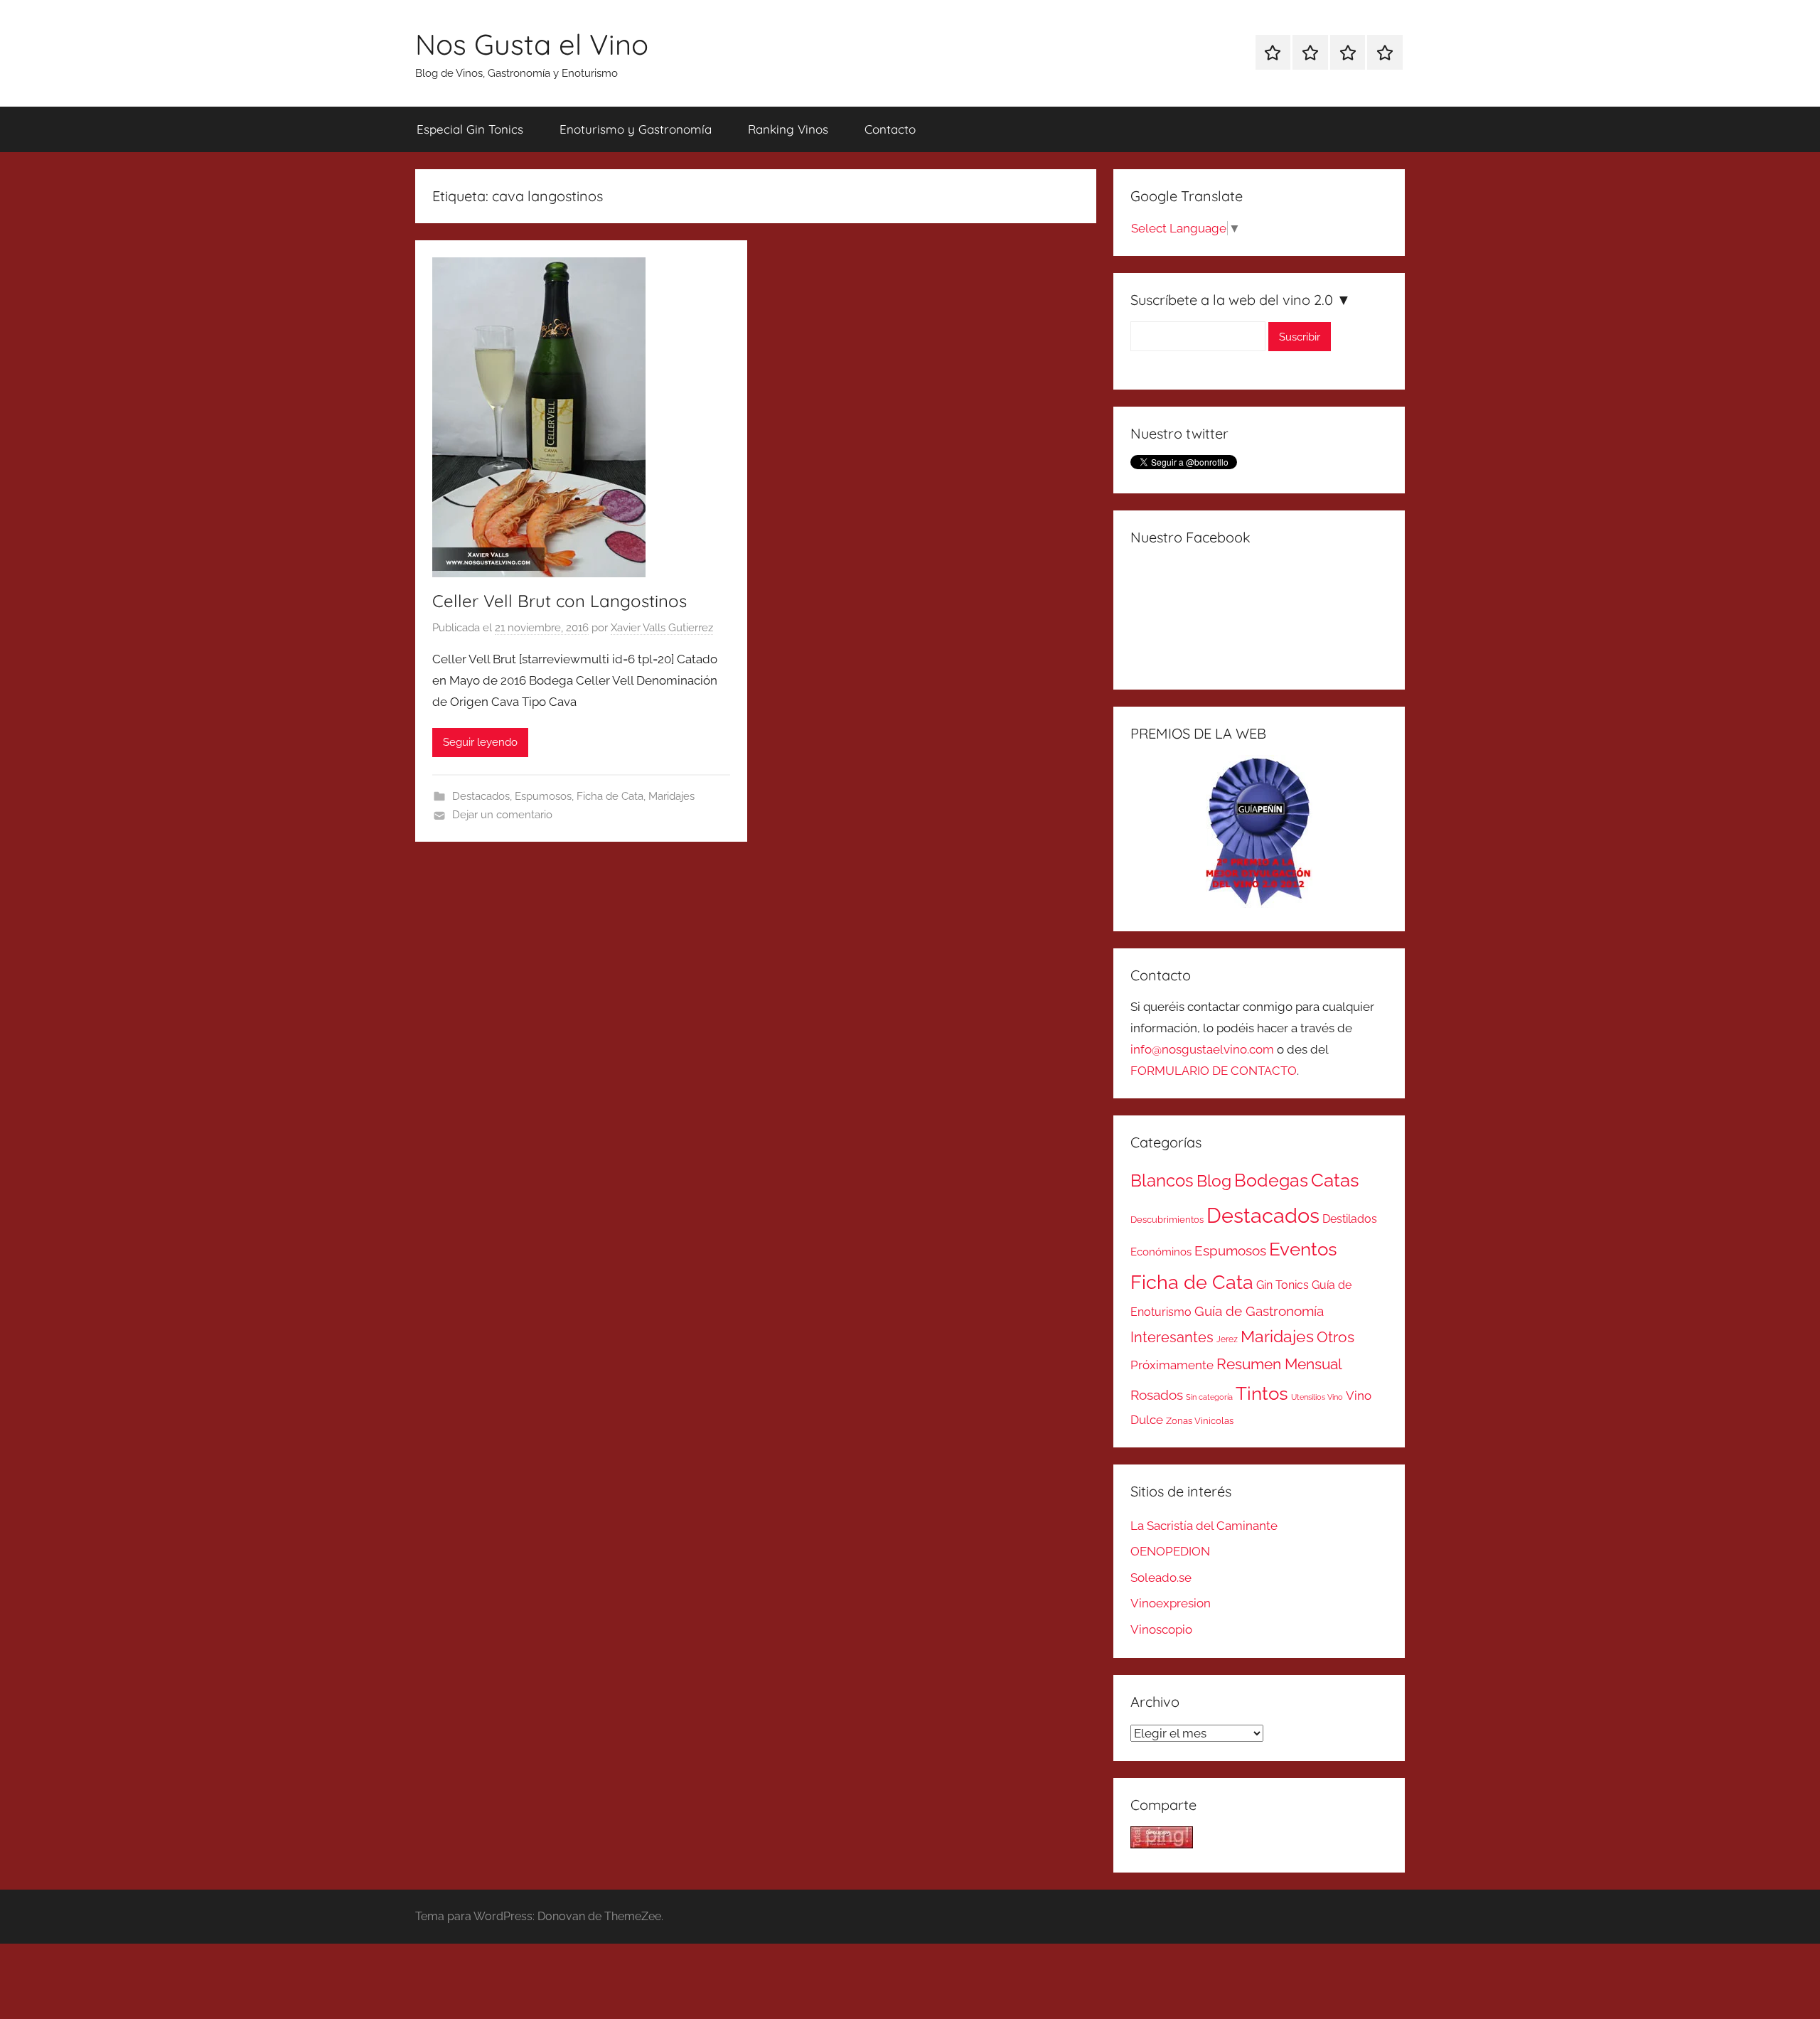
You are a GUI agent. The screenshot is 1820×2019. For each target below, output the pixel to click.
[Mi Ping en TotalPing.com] (1162, 1844)
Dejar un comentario (502, 815)
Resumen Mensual (1279, 1364)
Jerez (1227, 1339)
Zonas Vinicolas (1200, 1421)
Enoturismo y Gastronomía (636, 129)
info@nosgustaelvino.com (1202, 1049)
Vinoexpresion (1171, 1603)
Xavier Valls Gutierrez (662, 628)
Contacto (890, 129)
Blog (1214, 1181)
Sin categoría (1209, 1397)
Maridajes (671, 796)
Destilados (1350, 1219)
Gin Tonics (1283, 1285)
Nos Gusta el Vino (532, 44)
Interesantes (1172, 1337)
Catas (1335, 1180)
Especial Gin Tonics (470, 129)
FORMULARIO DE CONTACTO (1214, 1071)
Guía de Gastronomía (1259, 1311)
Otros (1335, 1337)
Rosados (1157, 1395)
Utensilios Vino (1317, 1397)
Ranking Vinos (788, 129)
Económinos (1161, 1252)
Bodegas (1271, 1180)
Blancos (1162, 1181)
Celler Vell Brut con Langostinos (560, 601)
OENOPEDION (1170, 1551)
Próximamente (1172, 1365)
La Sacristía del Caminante (1204, 1526)
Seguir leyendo (480, 742)
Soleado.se (1161, 1578)
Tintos (1262, 1393)
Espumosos (543, 796)
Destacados (481, 796)
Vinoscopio (1161, 1629)
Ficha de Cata (610, 796)
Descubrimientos (1167, 1220)
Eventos (1303, 1249)
